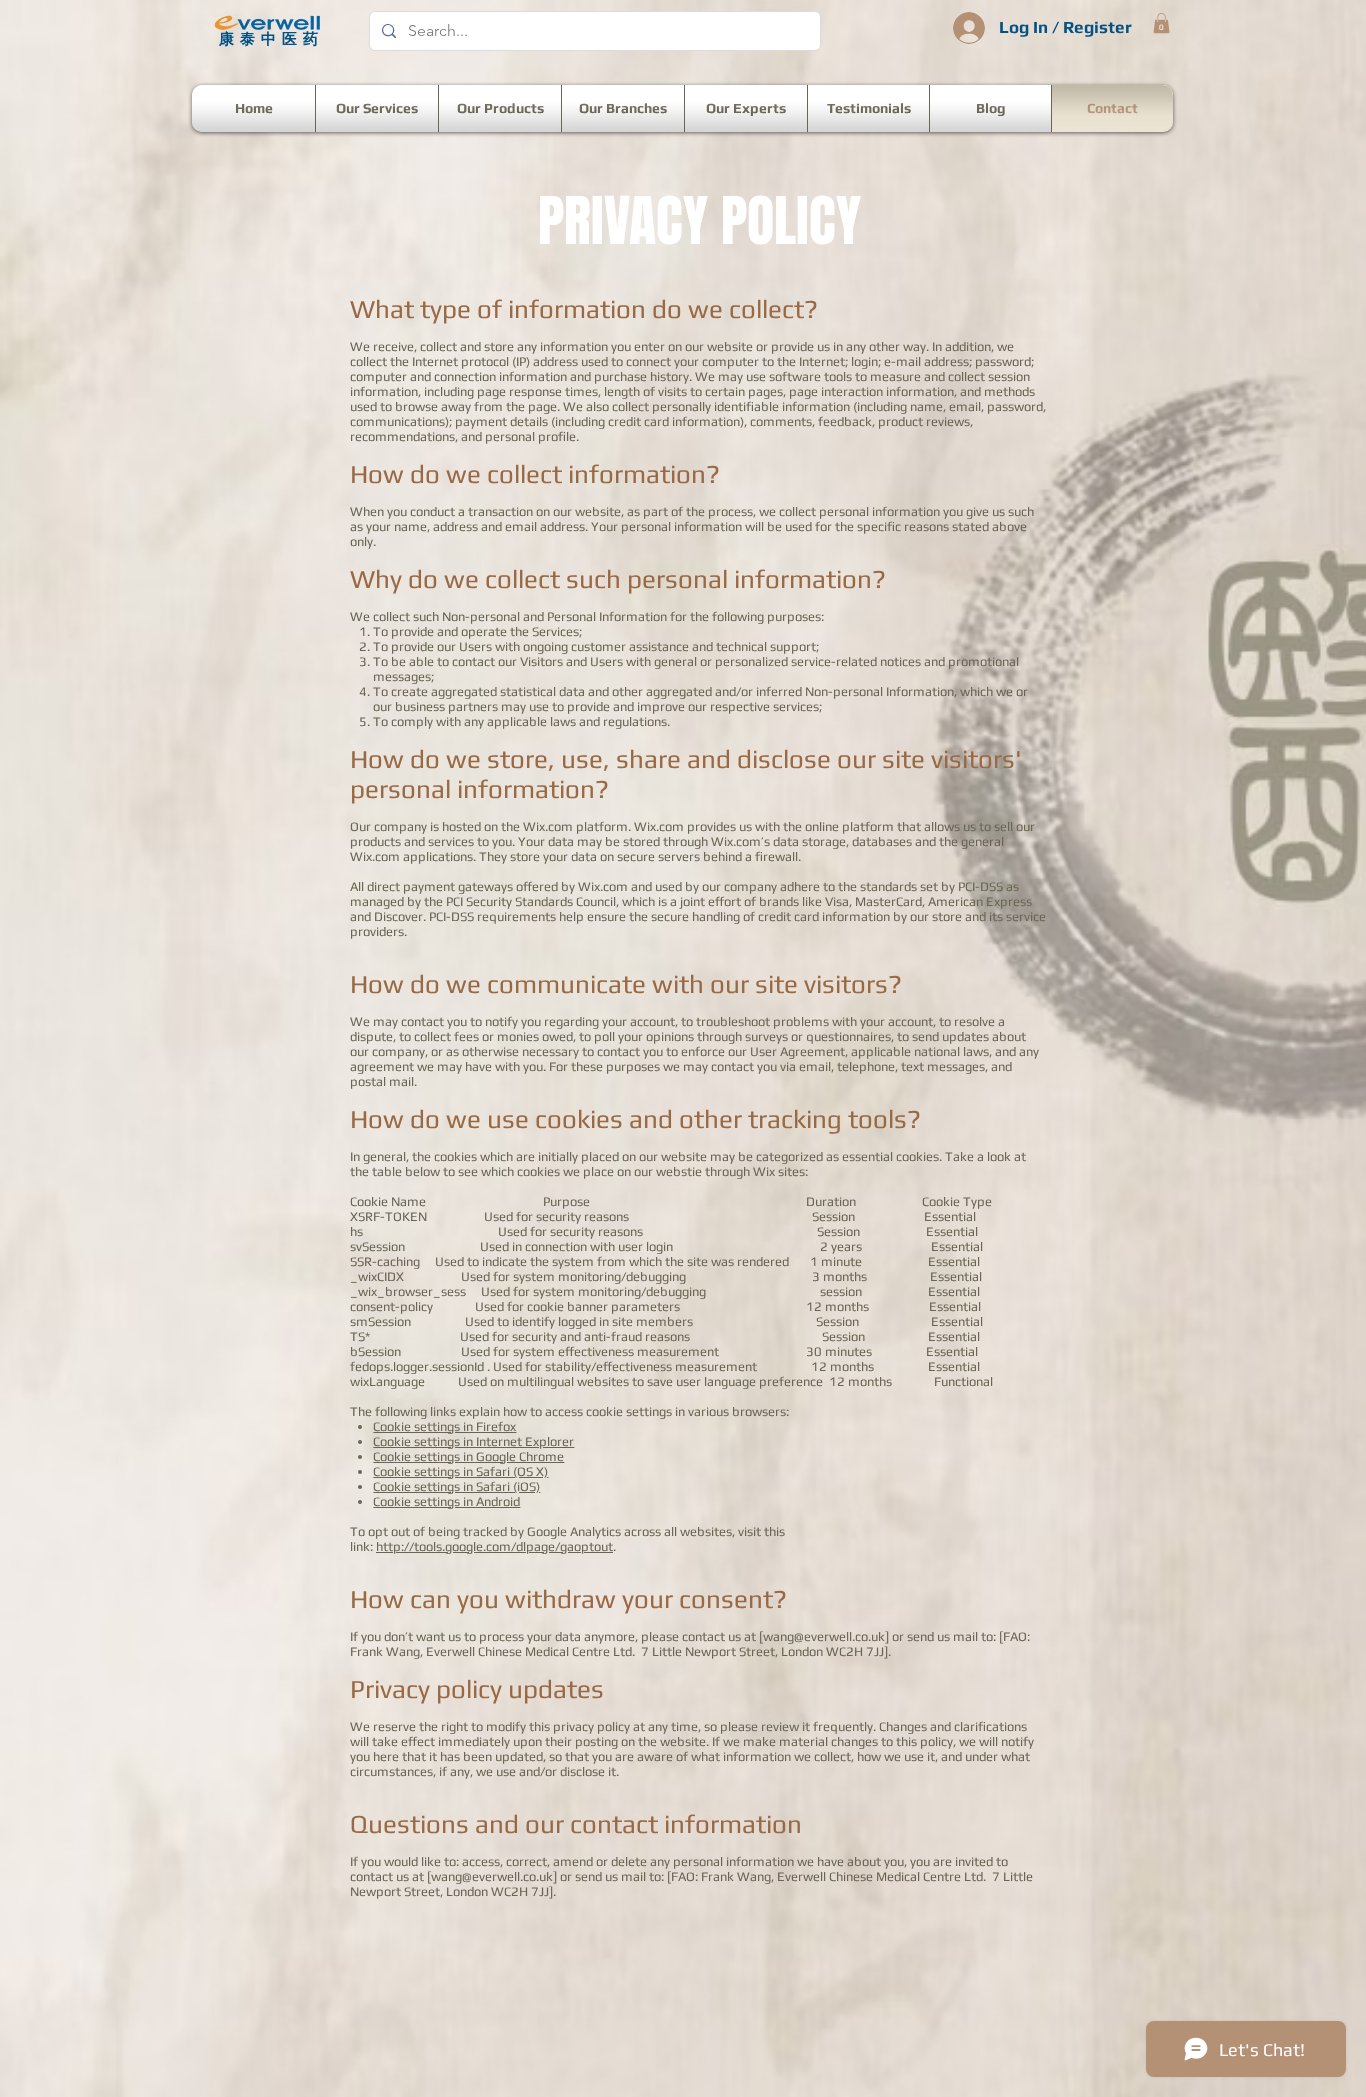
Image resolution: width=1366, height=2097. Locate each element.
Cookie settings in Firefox (444, 1426)
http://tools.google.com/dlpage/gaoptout (494, 1546)
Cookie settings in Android (446, 1501)
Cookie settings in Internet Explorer (473, 1441)
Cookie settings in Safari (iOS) (456, 1486)
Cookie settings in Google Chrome (468, 1456)
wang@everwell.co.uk (824, 1636)
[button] (1161, 23)
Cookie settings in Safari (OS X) (460, 1471)
